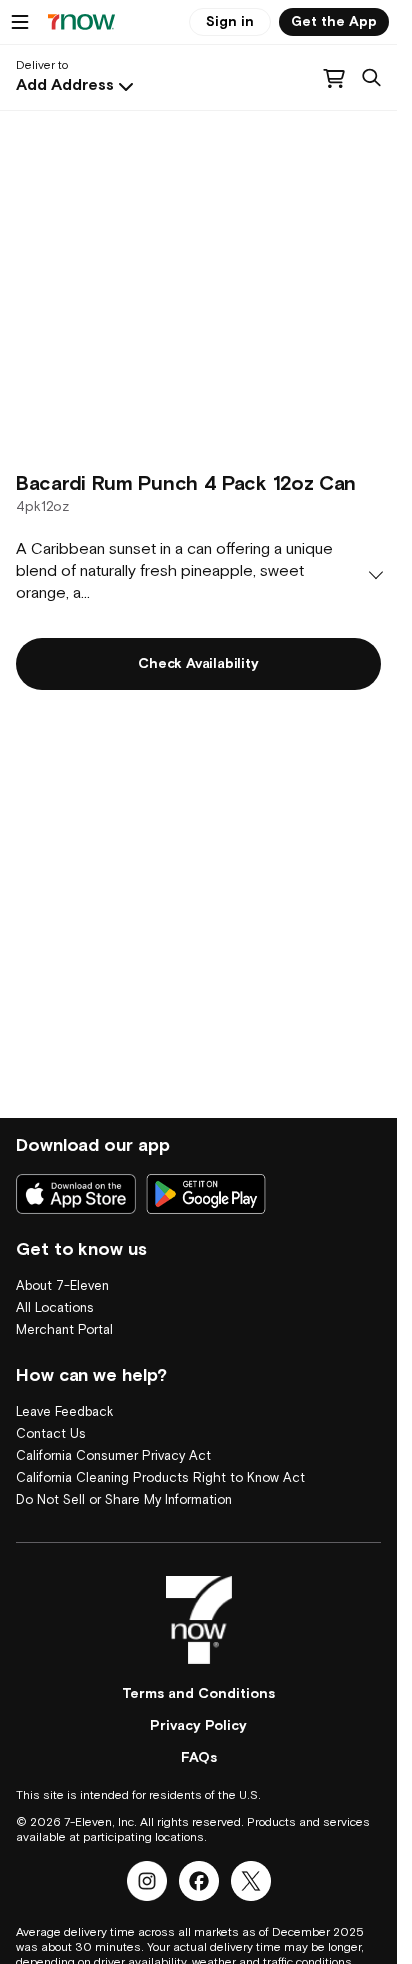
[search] (371, 78)
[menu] (20, 22)
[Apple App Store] (76, 1194)
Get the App (334, 22)
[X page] (251, 1881)
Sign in (230, 22)
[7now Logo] (199, 1620)
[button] (77, 86)
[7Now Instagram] (147, 1881)
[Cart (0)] (334, 78)
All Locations (55, 1308)
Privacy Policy (198, 1726)
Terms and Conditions (198, 1694)
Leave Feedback (64, 1412)
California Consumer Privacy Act (113, 1456)
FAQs (199, 1758)
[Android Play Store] (206, 1194)
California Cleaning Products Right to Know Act (160, 1478)
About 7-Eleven (62, 1286)
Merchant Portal (64, 1330)
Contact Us (51, 1434)
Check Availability (198, 664)
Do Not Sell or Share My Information (124, 1500)
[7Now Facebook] (199, 1881)
